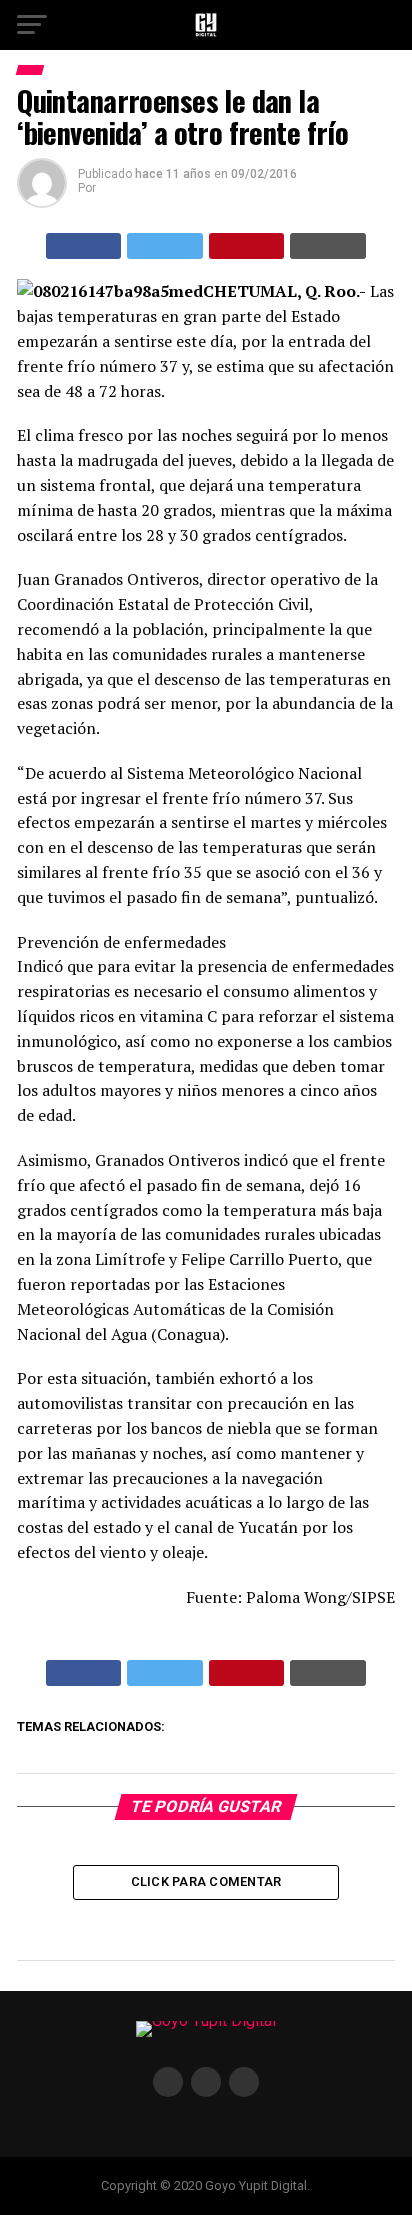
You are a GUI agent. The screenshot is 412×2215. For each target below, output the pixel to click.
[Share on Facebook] (84, 246)
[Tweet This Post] (165, 246)
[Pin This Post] (247, 246)
